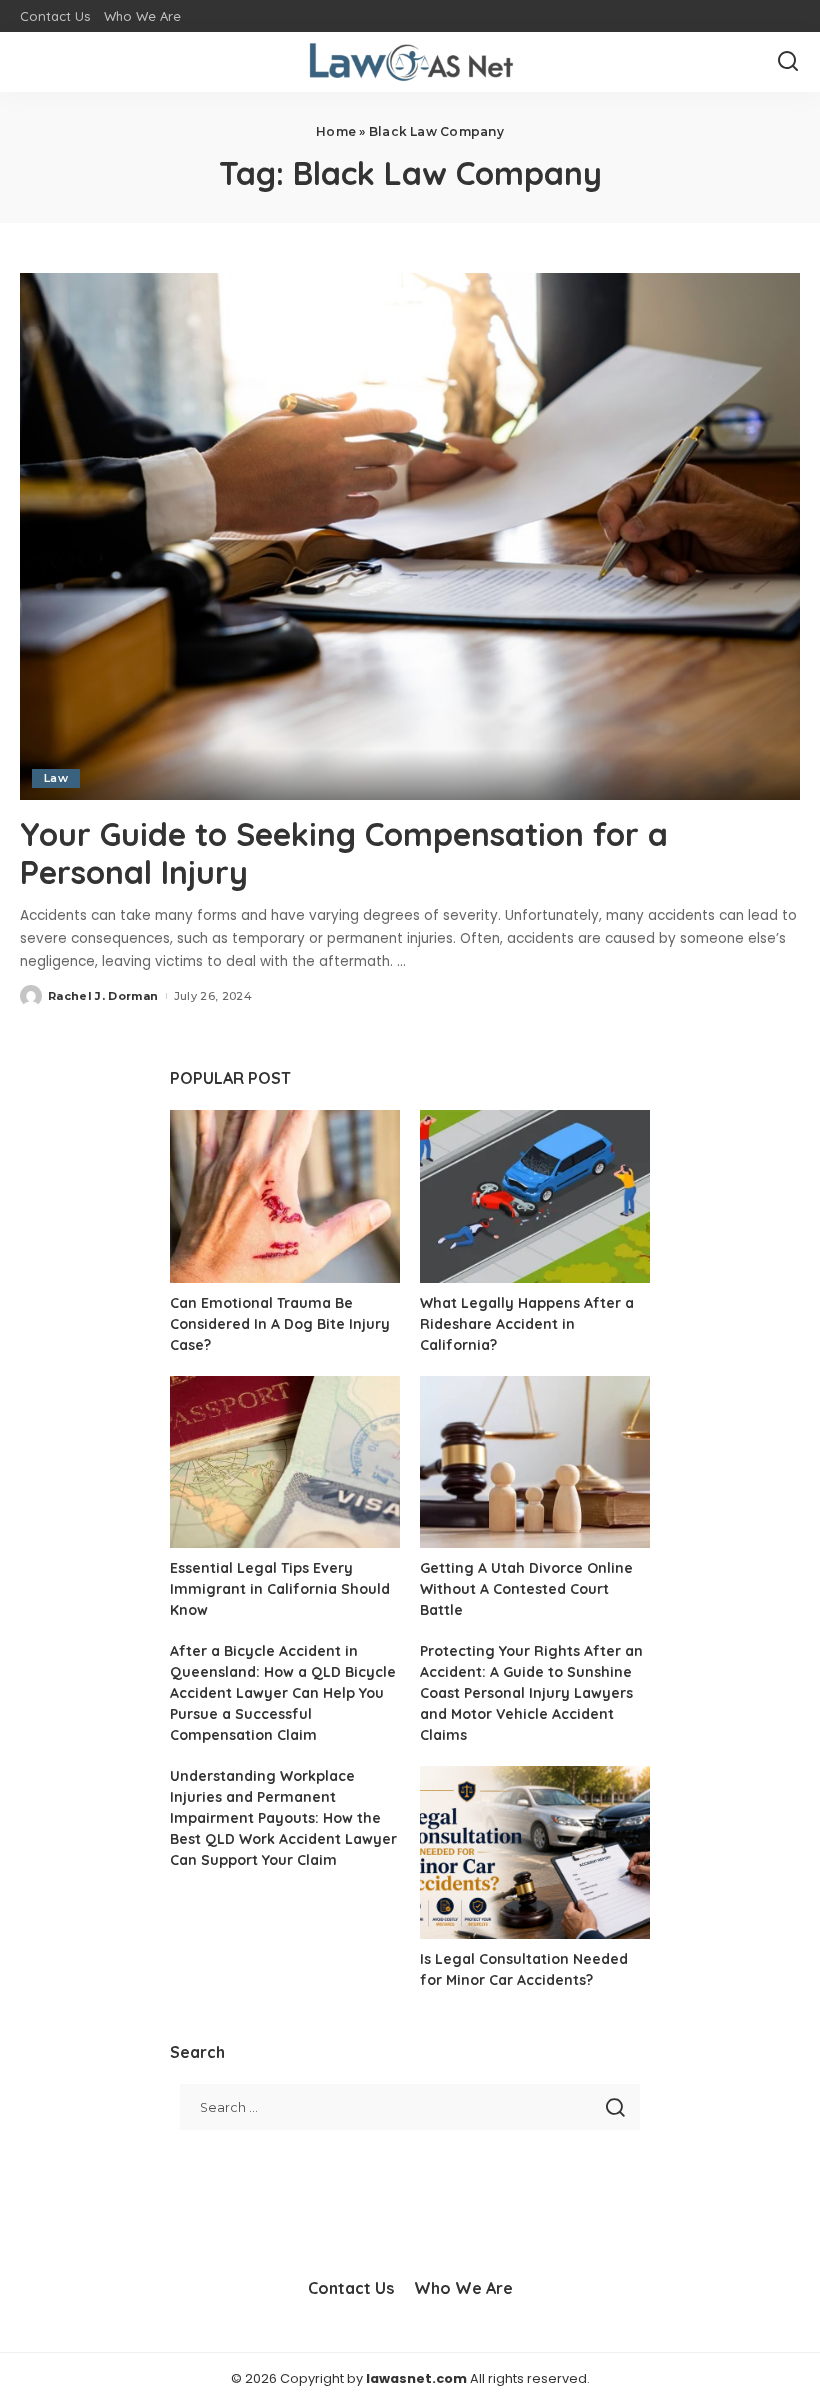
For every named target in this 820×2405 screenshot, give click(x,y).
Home (336, 131)
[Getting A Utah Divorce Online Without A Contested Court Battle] (535, 1462)
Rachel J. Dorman (103, 996)
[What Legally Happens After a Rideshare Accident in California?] (535, 1196)
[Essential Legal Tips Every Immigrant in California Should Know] (285, 1462)
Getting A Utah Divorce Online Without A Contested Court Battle (526, 1589)
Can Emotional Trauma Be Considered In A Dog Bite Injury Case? (280, 1324)
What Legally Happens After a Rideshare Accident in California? (527, 1324)
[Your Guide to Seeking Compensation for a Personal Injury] (410, 536)
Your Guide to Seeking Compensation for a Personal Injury (344, 853)
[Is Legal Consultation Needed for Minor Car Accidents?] (535, 1852)
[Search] (788, 62)
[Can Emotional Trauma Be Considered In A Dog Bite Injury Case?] (285, 1196)
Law (56, 778)
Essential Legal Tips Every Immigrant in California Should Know (280, 1589)
